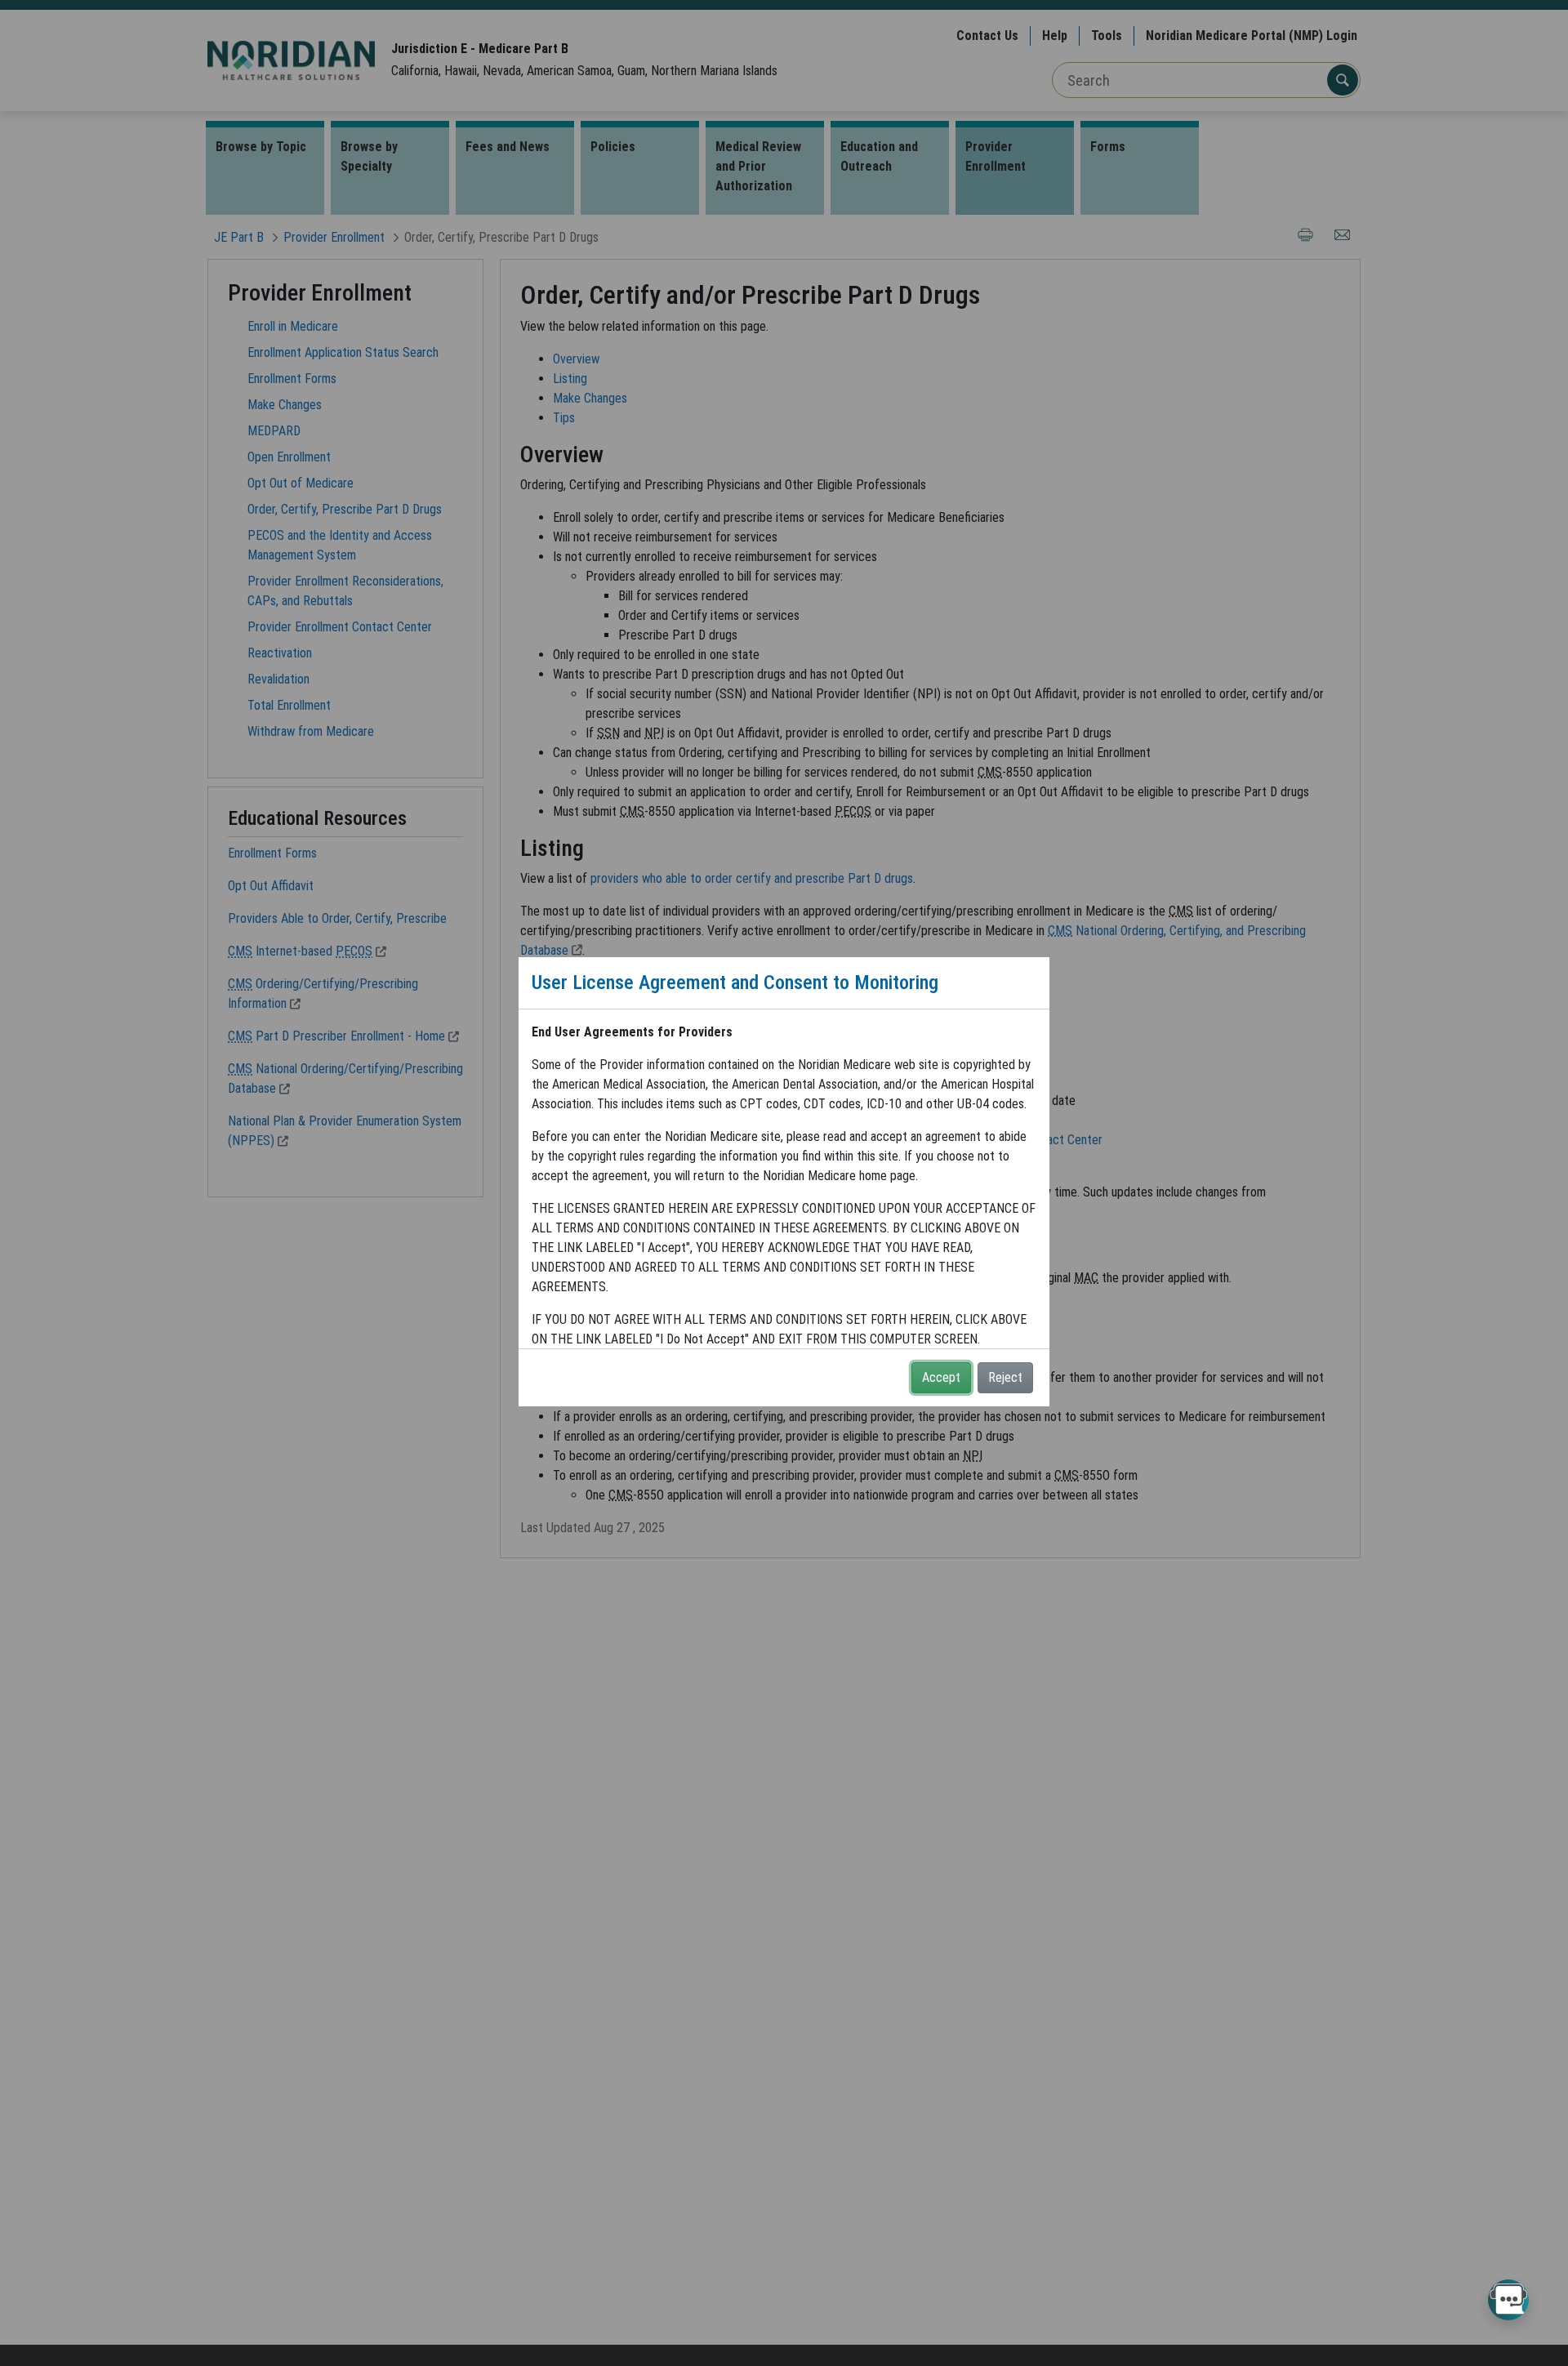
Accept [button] (941, 1377)
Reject (1005, 1377)
